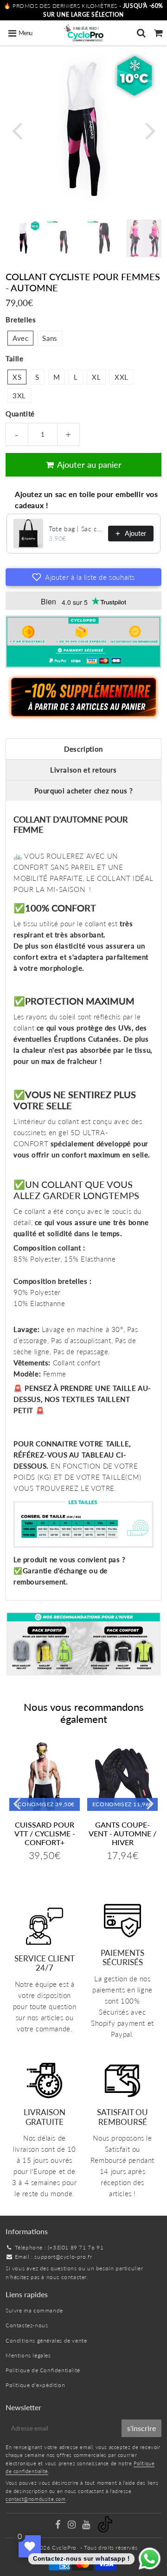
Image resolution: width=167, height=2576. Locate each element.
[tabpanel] (23, 237)
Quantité (20, 414)
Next (150, 130)
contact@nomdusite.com (36, 2499)
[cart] (158, 33)
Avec (20, 338)
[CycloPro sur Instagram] (73, 2526)
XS (17, 377)
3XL (19, 396)
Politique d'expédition (35, 2385)
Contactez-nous (27, 2325)
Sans (50, 338)
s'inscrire (141, 2428)
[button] (83, 577)
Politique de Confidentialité (43, 2370)
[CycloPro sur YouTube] (87, 2526)
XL (96, 377)
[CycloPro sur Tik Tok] (105, 2530)
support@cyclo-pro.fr (63, 2257)
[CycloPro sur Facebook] (58, 2526)
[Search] (141, 33)
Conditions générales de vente (46, 2340)
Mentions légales (28, 2355)
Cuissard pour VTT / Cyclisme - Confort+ (45, 1833)
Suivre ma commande (34, 2310)
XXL (122, 377)
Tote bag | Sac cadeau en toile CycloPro (76, 529)
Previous (17, 130)
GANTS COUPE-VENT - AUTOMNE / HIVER (122, 1833)
